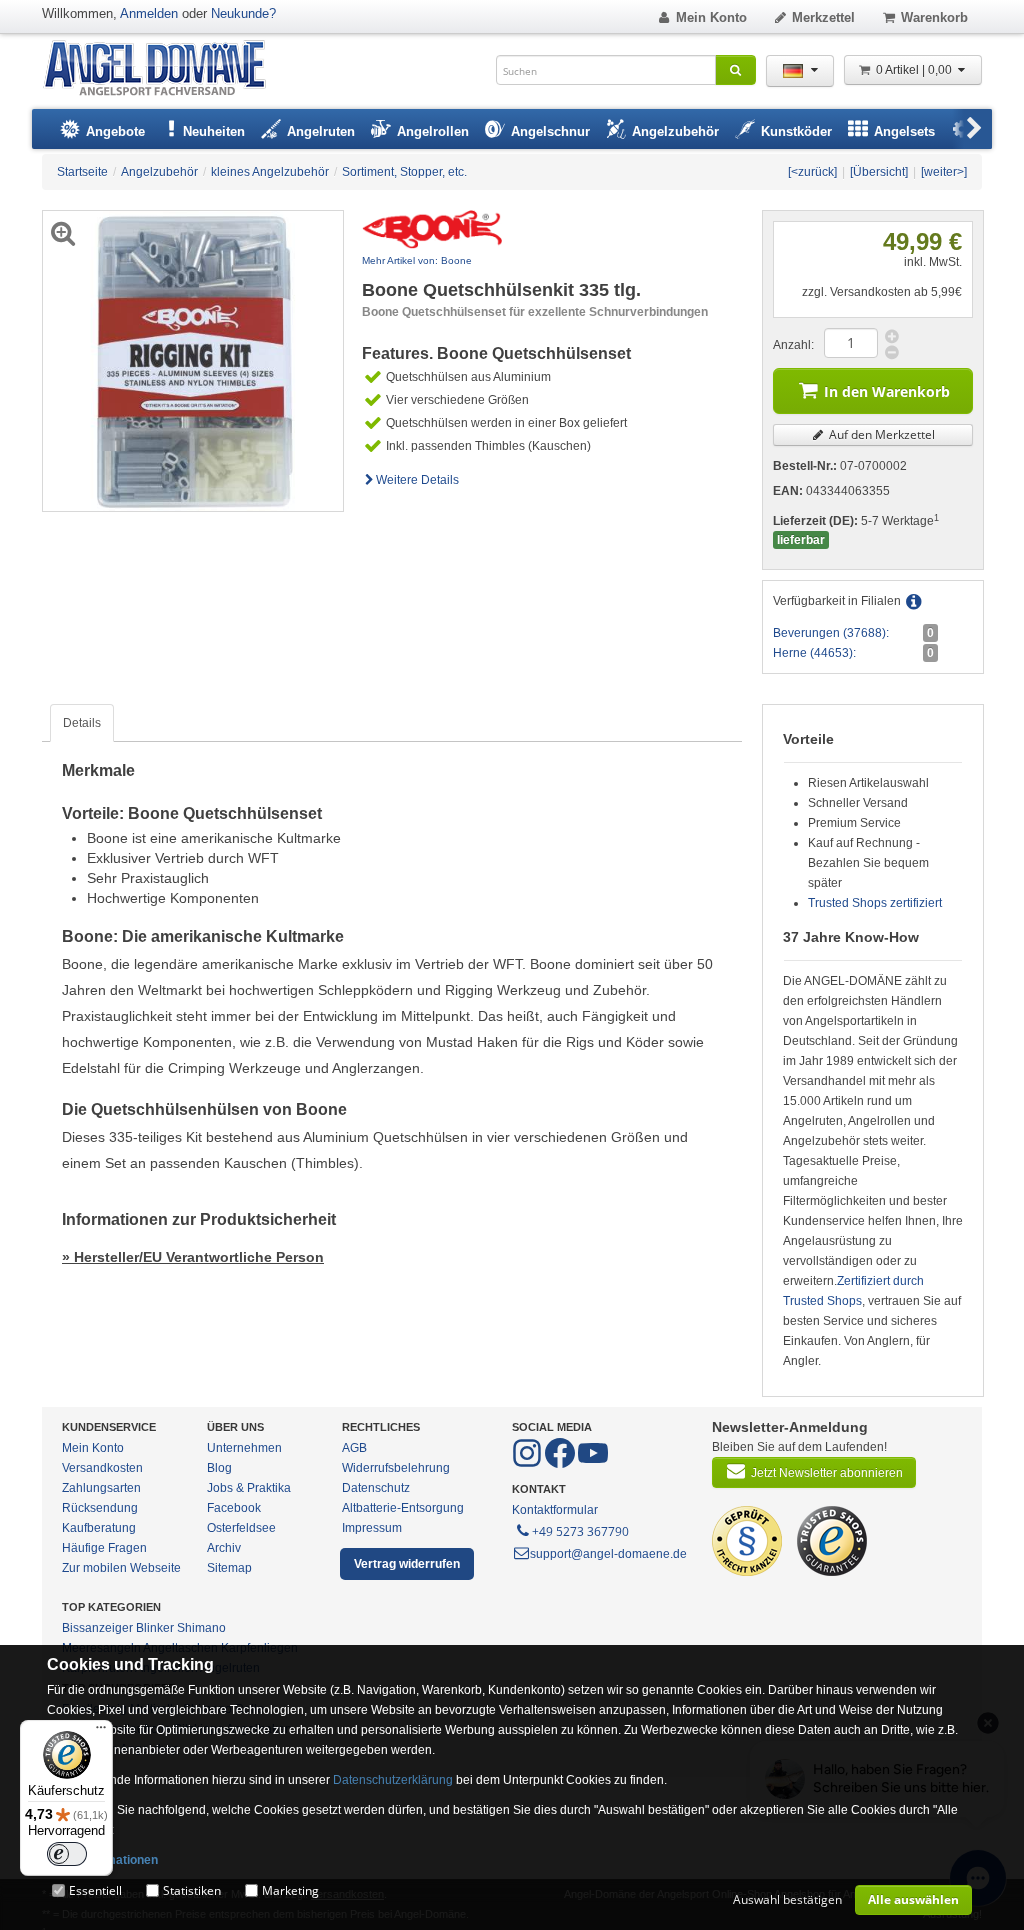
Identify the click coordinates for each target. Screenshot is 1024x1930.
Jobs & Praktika (249, 1488)
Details (82, 723)
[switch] (67, 1854)
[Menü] (101, 1732)
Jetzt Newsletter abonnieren (827, 1473)
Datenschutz (376, 1488)
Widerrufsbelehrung (396, 1468)
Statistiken (192, 1890)
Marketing (290, 1890)
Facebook (234, 1508)
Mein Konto (711, 17)
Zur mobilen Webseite (121, 1568)
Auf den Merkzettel (880, 434)
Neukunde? (243, 13)
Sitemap (229, 1568)
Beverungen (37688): (831, 633)
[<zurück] (812, 172)
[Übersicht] (879, 172)
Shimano (201, 1628)
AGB (354, 1448)
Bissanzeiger (97, 1628)
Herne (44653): (814, 653)
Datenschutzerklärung (393, 1780)
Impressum (372, 1528)
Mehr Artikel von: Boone (417, 260)
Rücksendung (100, 1508)
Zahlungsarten (101, 1488)
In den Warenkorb (887, 391)
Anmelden (149, 13)
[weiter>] (944, 172)
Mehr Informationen (102, 1860)
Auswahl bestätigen (787, 1899)
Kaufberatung (99, 1528)
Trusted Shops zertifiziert (875, 903)
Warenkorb (934, 17)
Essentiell (95, 1890)
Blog (219, 1468)
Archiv (224, 1548)
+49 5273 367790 (580, 1531)
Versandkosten (102, 1468)
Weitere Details (417, 480)
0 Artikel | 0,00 (915, 70)
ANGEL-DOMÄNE (164, 69)
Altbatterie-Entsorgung (403, 1508)
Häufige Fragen (104, 1548)
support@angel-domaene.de (608, 1554)
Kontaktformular (555, 1510)
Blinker (155, 1628)
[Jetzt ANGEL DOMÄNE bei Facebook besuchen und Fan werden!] (528, 1464)
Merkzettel (823, 17)
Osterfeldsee (241, 1528)
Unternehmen (244, 1448)
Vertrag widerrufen (407, 1564)
